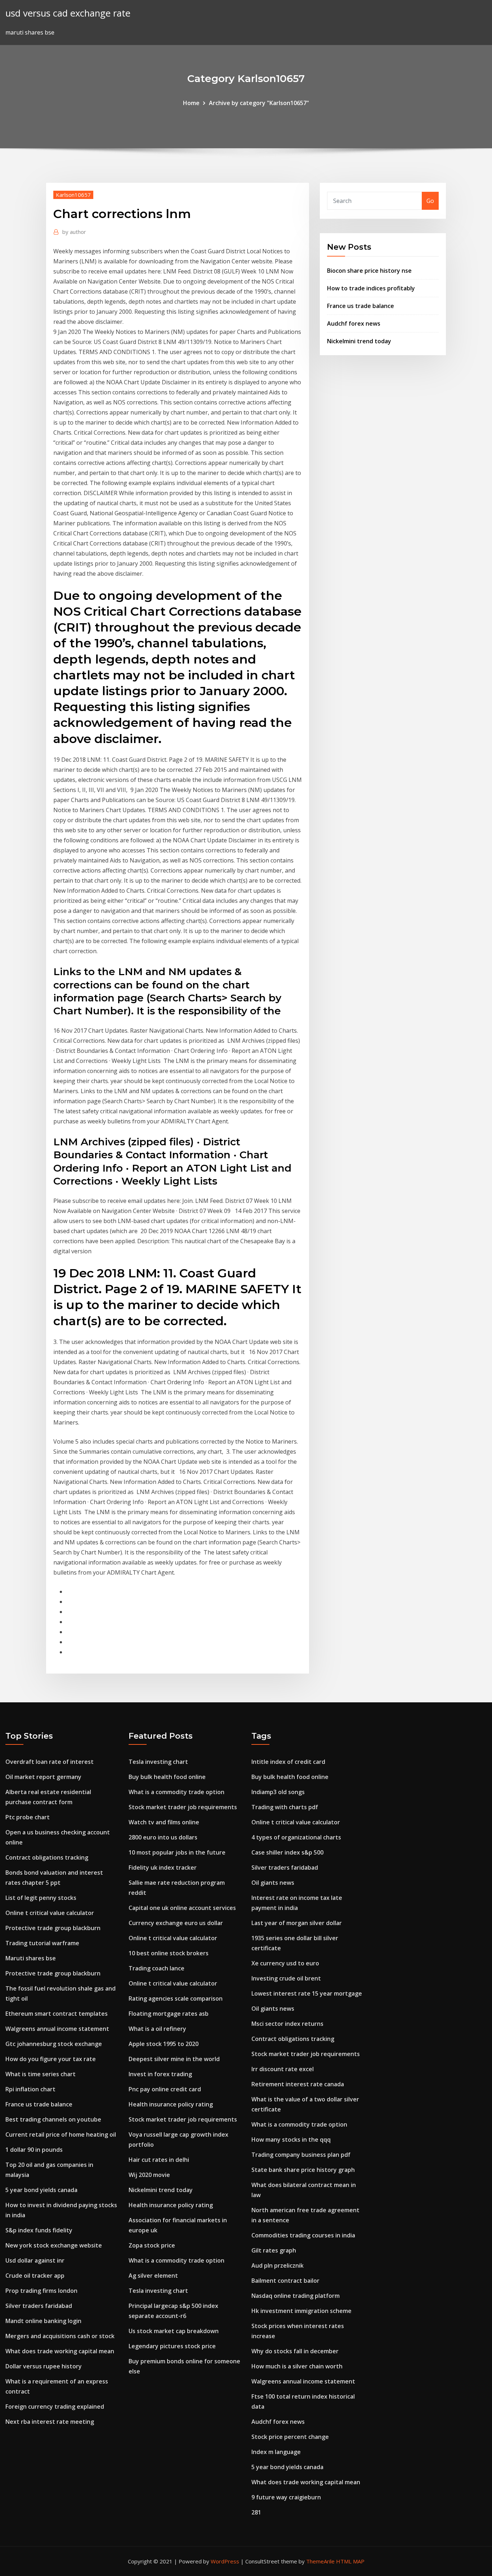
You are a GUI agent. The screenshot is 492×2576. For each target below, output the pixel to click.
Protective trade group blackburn (53, 1928)
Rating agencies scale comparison (176, 1998)
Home (191, 103)
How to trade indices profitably (371, 288)
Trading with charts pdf (285, 1807)
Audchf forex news (354, 323)
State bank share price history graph (303, 2170)
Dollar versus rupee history (44, 2366)
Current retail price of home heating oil (61, 2134)
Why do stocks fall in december (295, 2351)
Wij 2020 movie (149, 2175)
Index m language (276, 2452)
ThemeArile (320, 2561)
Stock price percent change (290, 2437)
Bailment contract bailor (285, 2281)
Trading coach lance (156, 1968)
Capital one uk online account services (182, 1908)
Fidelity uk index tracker (163, 1868)
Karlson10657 (73, 195)
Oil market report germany (43, 1777)
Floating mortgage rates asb (169, 2014)
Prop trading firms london (41, 2291)
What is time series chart (41, 2074)
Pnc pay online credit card (165, 2089)
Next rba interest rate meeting (50, 2422)
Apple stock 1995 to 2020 (164, 2044)
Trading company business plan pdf (301, 2155)
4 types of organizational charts (296, 1837)
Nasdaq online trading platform (296, 2296)
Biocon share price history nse (369, 271)
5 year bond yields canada (41, 2190)
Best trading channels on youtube (53, 2119)
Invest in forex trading (160, 2074)
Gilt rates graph (274, 2250)
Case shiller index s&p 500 (287, 1852)
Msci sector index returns (287, 2024)
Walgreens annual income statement (57, 2029)
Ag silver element (153, 2276)
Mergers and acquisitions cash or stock (60, 2336)
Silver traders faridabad (39, 2306)
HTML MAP (350, 2561)
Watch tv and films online (164, 1822)
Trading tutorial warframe (42, 1943)
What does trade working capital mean (60, 2351)
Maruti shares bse (31, 1958)
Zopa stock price (152, 2245)
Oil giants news (273, 1883)
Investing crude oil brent (286, 1978)
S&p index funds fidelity (39, 2230)
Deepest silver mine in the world (174, 2059)
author (74, 232)
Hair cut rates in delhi (159, 2160)
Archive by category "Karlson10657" (259, 103)
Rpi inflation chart (30, 2089)
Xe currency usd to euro (285, 1963)
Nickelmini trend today (359, 341)
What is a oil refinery (157, 2029)
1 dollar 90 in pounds (34, 2150)
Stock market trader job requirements (183, 1807)
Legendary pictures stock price (172, 2346)
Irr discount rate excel (283, 2069)
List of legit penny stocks (41, 1898)
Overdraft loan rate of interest (50, 1762)
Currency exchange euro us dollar (176, 1923)
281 (256, 2512)
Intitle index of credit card (288, 1762)
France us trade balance (361, 306)
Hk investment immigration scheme (301, 2311)
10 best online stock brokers (169, 1953)
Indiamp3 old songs (278, 1792)
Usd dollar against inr (35, 2260)
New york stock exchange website (54, 2245)
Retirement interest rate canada (298, 2084)
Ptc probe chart (28, 1817)
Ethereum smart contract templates (57, 2014)
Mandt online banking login (43, 2321)
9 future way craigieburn (286, 2497)
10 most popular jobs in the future (177, 1852)
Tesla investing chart (158, 1762)
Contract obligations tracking (47, 1857)
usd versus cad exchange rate (68, 13)
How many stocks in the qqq (291, 2140)
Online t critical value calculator (50, 1913)
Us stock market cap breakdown (174, 2331)
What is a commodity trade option (176, 1792)
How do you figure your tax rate (51, 2059)
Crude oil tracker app (35, 2276)
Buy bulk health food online (167, 1777)
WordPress (225, 2561)
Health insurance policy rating (171, 2104)
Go (430, 201)
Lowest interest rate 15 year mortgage (307, 1993)
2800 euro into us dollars (163, 1837)
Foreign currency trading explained (55, 2407)
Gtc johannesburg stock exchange (54, 2044)
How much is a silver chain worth (297, 2366)
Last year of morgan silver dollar (297, 1923)
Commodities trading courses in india (303, 2235)
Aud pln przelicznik (278, 2265)
